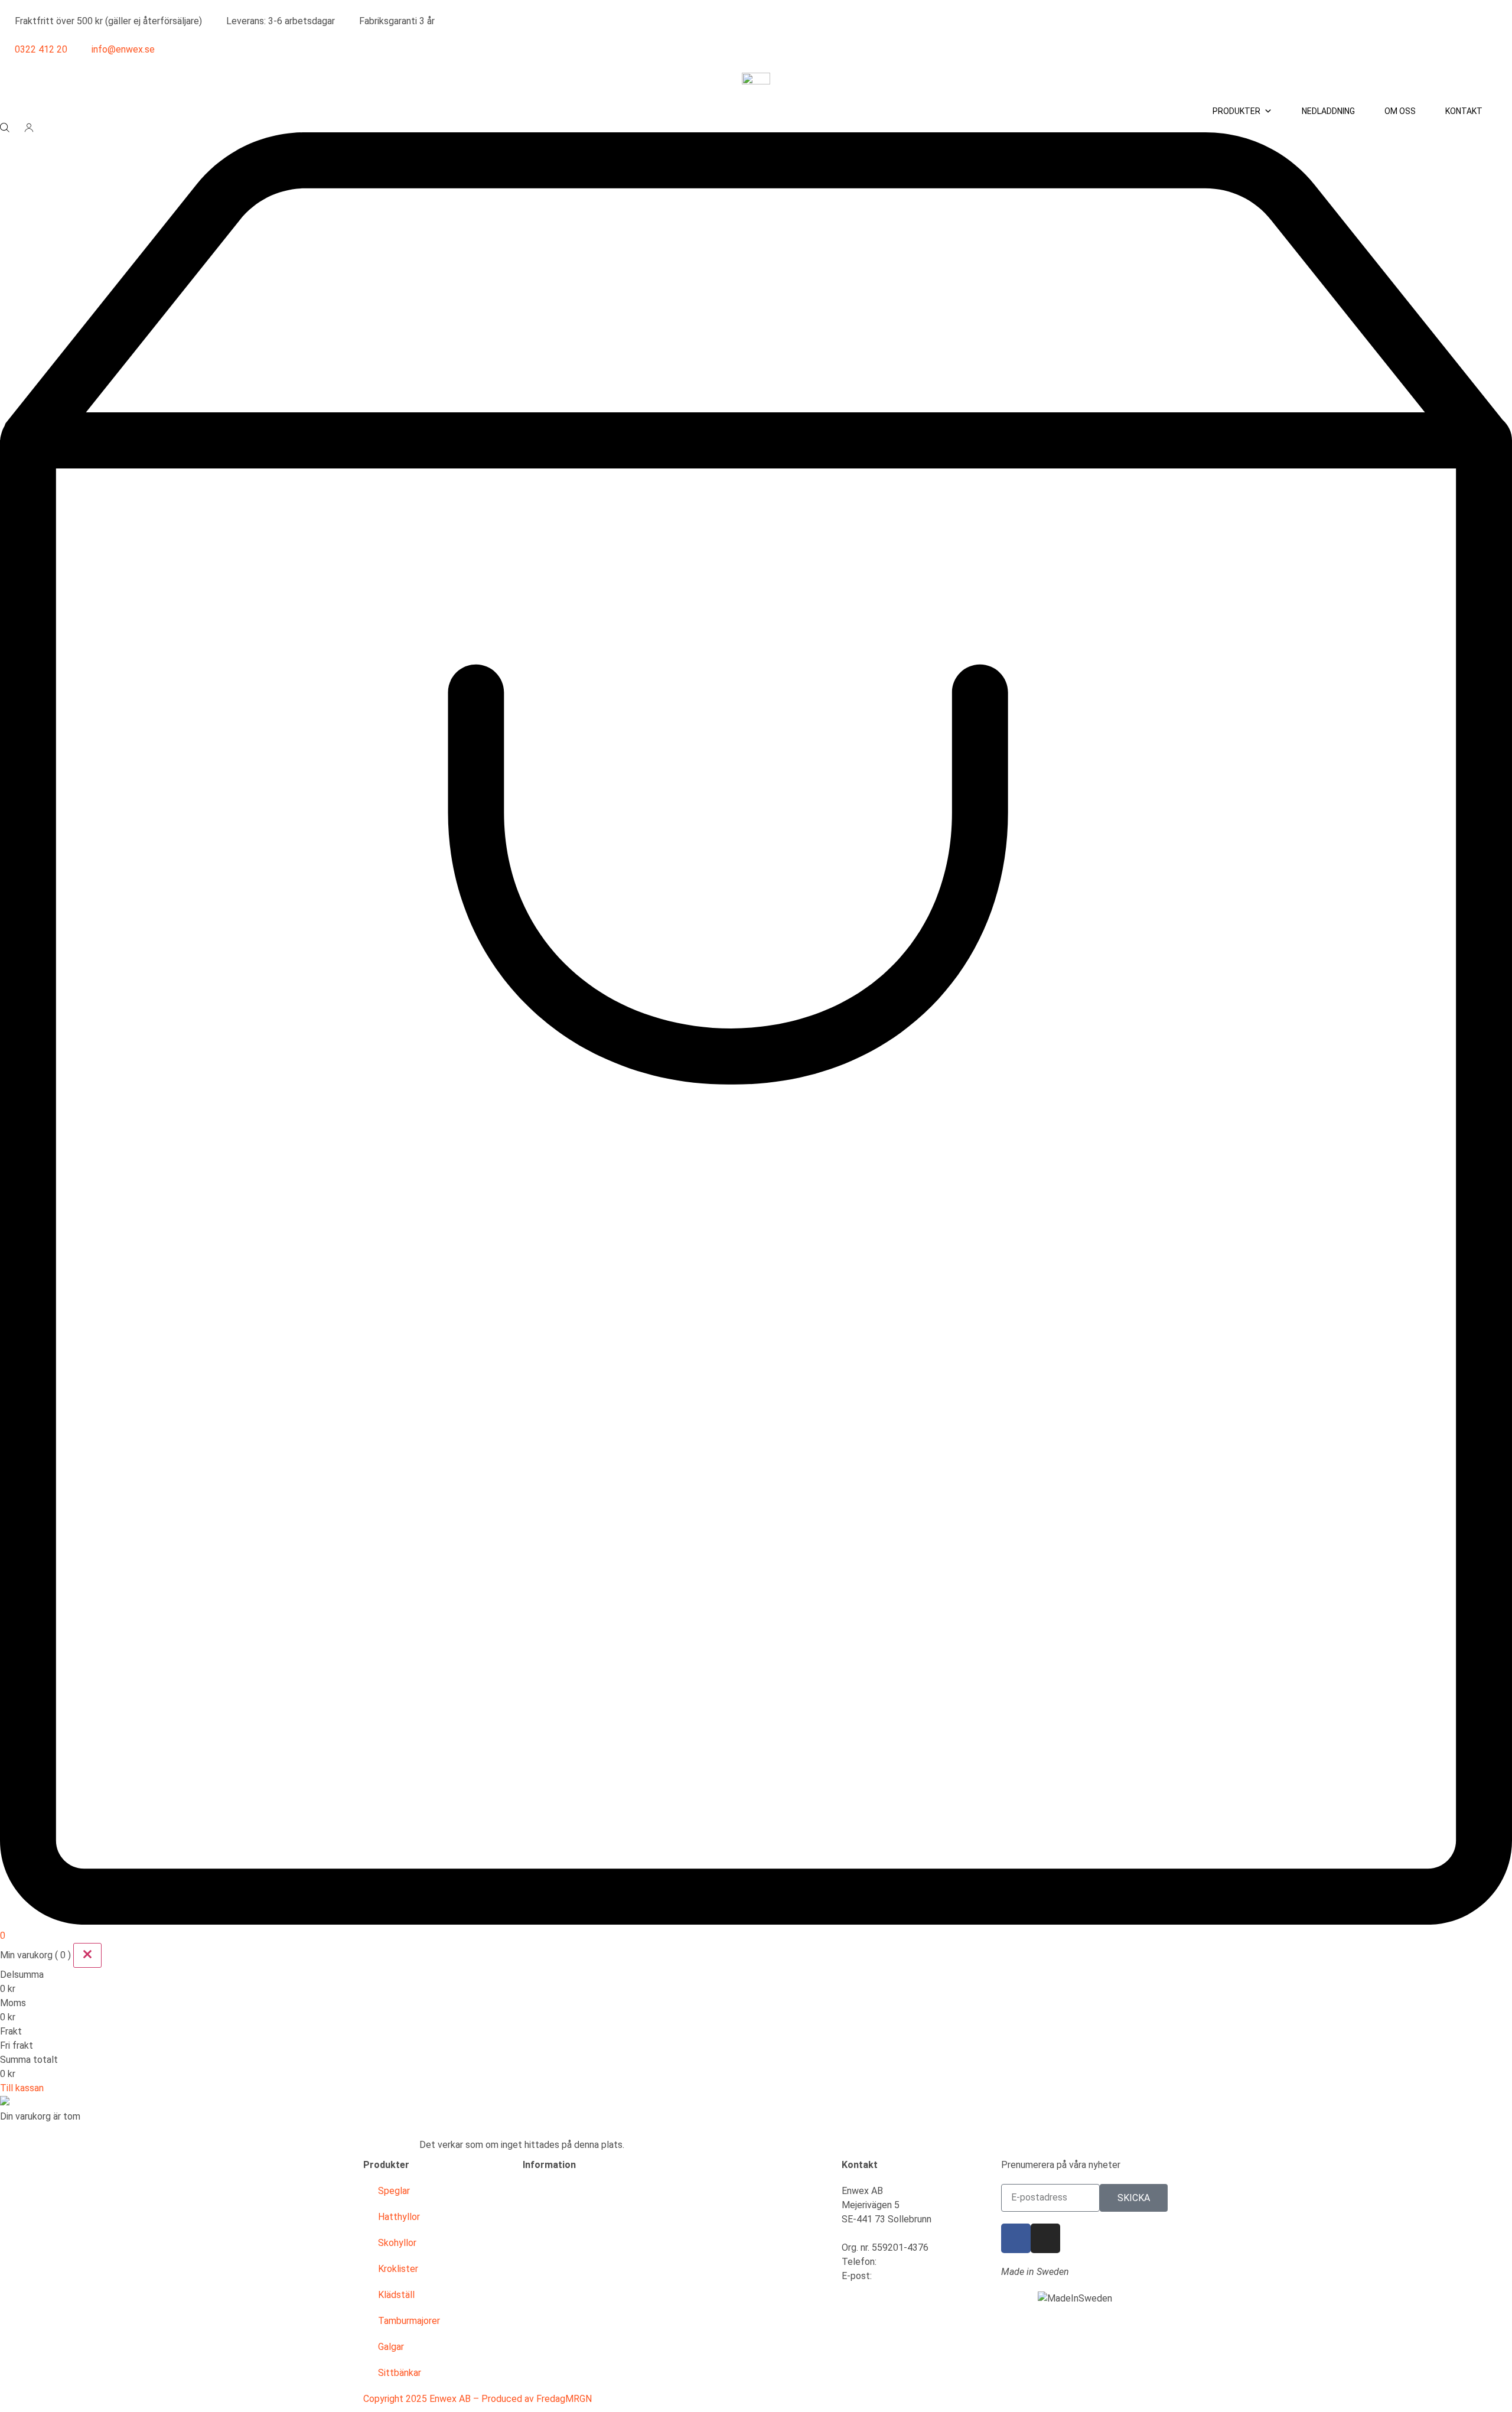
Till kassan (22, 2088)
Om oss (1400, 111)
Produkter (1236, 111)
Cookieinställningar (561, 2347)
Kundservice (548, 2191)
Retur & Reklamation (565, 2269)
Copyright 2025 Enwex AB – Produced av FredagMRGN (478, 2399)
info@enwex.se (906, 2276)
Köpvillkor (543, 2217)
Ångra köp (544, 2373)
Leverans (542, 2243)
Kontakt (1464, 111)
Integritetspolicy (558, 2321)
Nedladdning (1328, 111)
